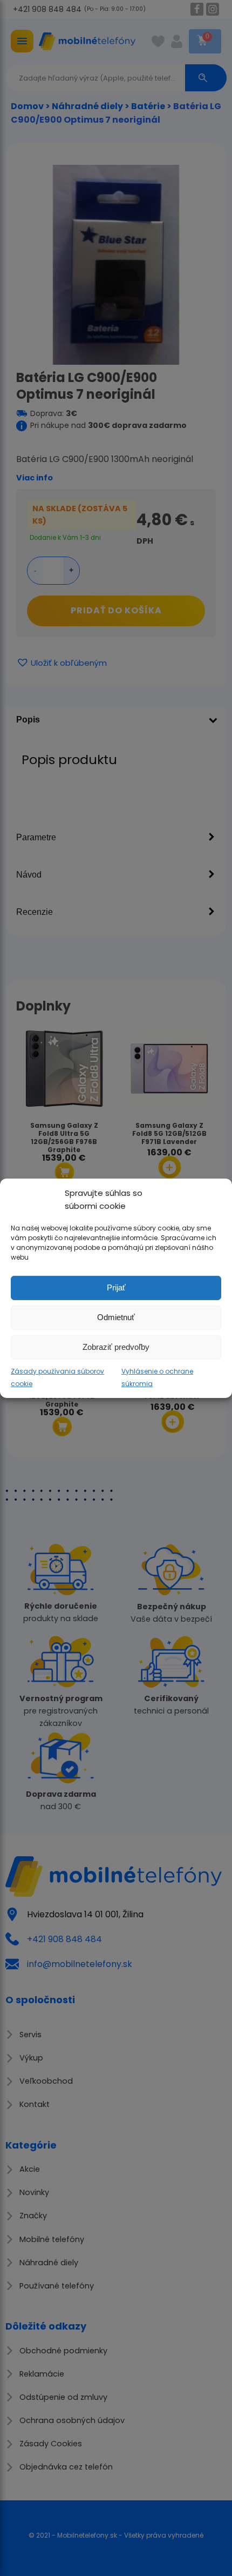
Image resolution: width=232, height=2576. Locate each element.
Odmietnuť (116, 1317)
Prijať (116, 1287)
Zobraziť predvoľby (116, 1347)
